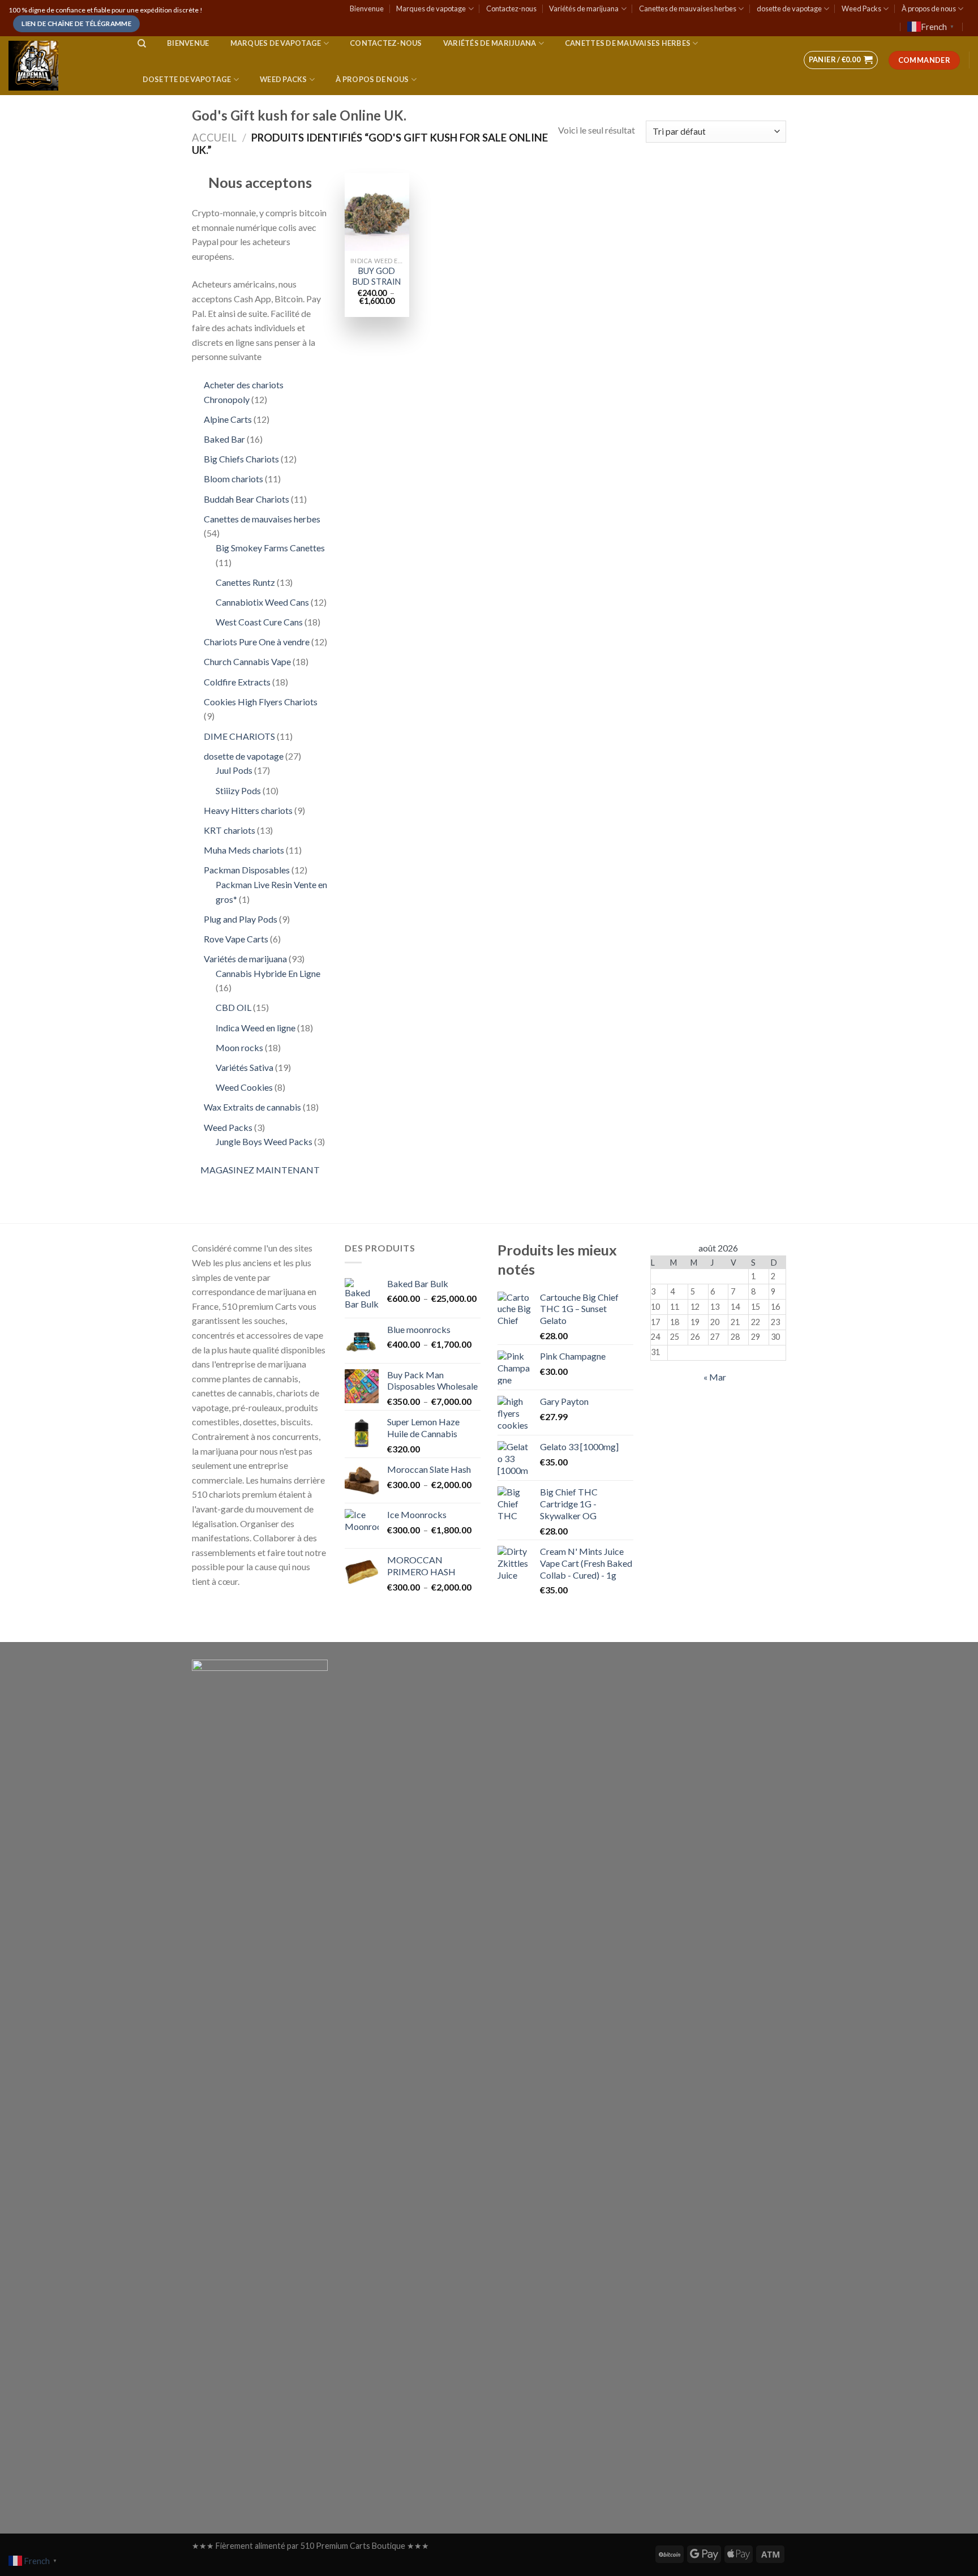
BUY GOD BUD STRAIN (377, 276)
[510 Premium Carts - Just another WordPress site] (62, 66)
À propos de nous (929, 8)
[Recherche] (142, 44)
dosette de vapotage (789, 8)
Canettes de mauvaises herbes (688, 8)
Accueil (214, 138)
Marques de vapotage (431, 8)
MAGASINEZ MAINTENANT (260, 1170)
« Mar (715, 1377)
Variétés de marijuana (584, 8)
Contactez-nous (511, 8)
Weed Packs (861, 8)
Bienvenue (367, 8)
